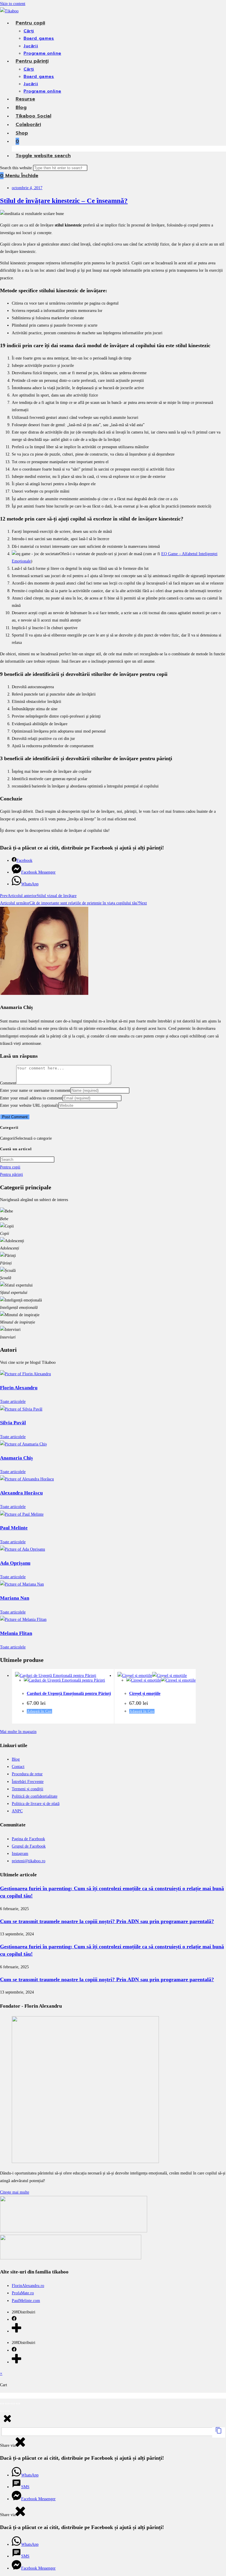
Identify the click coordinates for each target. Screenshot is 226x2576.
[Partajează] (13, 2404)
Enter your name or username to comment (35, 1090)
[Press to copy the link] (219, 2433)
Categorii (8, 1138)
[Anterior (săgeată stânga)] (2, 2411)
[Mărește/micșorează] (2, 2404)
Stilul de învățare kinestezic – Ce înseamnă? (64, 201)
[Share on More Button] (16, 2331)
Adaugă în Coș (39, 1711)
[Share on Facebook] (14, 2319)
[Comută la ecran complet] (7, 2404)
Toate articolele (13, 1402)
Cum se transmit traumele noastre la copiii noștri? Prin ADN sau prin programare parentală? (107, 1921)
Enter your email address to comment (31, 1098)
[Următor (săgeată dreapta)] (7, 2411)
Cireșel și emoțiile (145, 1693)
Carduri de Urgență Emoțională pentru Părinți (69, 1693)
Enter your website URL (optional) (29, 1105)
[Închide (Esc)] (18, 2404)
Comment (8, 1083)
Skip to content (13, 4)
